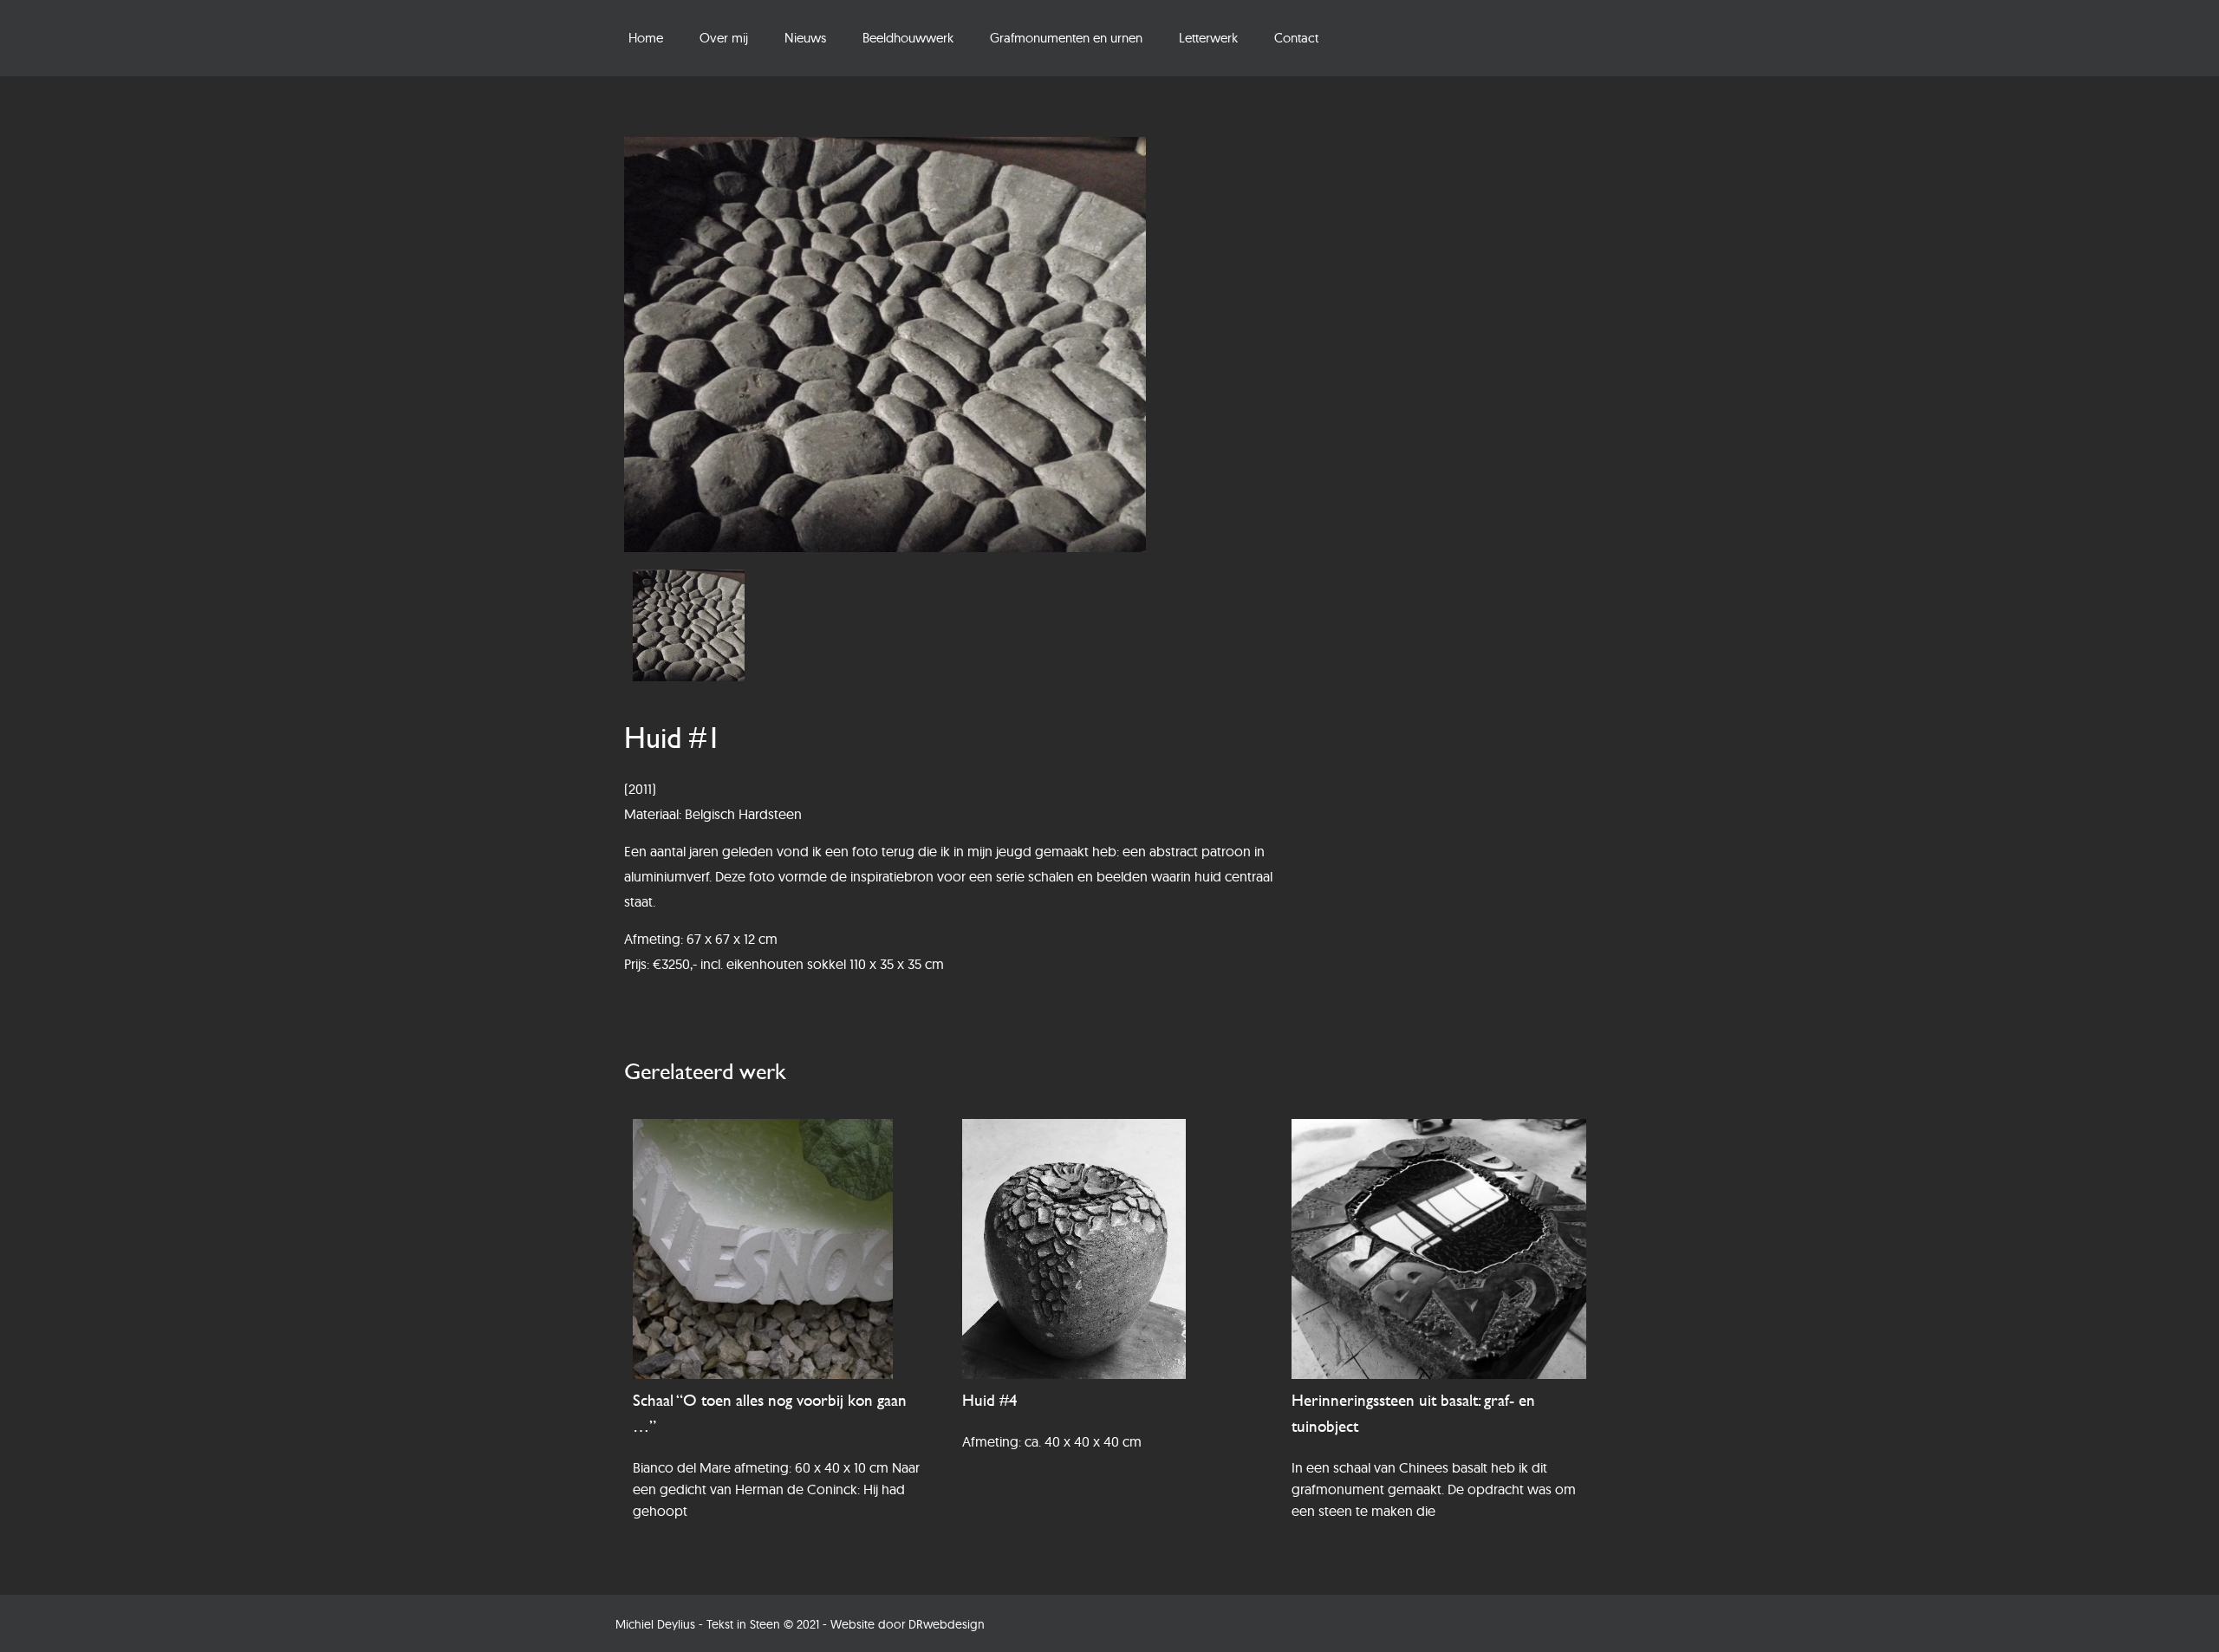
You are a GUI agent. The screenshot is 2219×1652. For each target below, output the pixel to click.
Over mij (724, 38)
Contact (1296, 38)
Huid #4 (990, 1400)
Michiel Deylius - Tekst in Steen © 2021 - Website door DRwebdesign (800, 1624)
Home (646, 38)
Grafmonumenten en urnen (1066, 38)
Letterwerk (1208, 38)
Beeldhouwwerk (908, 38)
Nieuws (805, 38)
